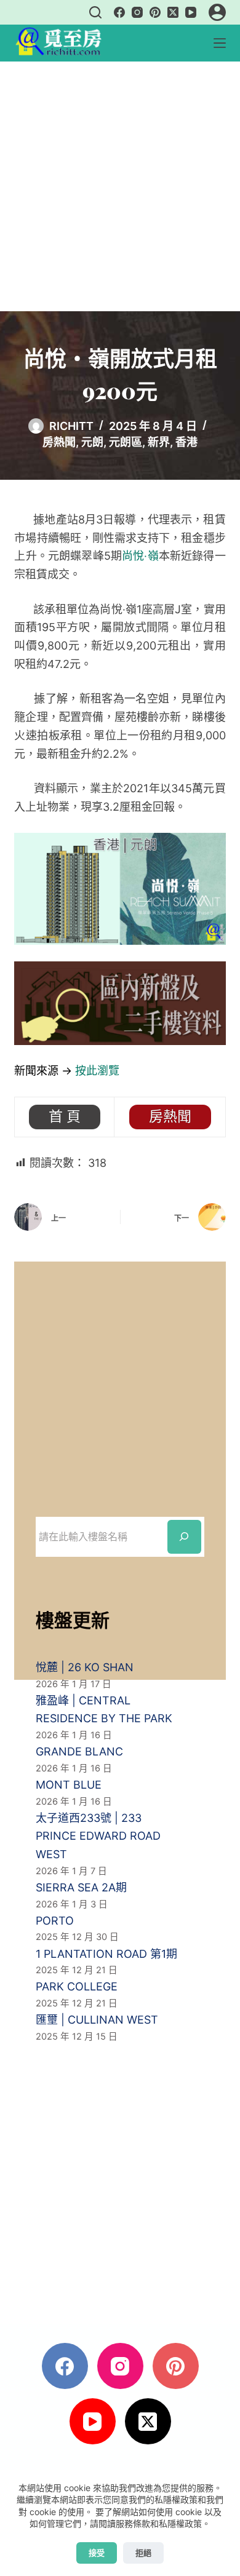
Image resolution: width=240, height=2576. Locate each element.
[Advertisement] (120, 186)
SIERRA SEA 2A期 (81, 1887)
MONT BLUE (69, 1785)
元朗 (92, 442)
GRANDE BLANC (79, 1751)
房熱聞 (59, 442)
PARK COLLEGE (77, 1986)
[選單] (220, 43)
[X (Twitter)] (173, 12)
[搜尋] (95, 12)
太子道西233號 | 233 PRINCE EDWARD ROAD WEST (98, 1836)
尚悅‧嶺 (140, 556)
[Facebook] (119, 12)
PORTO (55, 1921)
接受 (97, 2553)
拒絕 (143, 2553)
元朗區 (126, 442)
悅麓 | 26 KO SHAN (85, 1667)
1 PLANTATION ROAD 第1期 (106, 1954)
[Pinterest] (155, 12)
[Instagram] (137, 12)
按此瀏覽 (97, 1071)
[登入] (217, 12)
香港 (186, 442)
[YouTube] (191, 12)
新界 (159, 442)
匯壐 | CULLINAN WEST (97, 2020)
